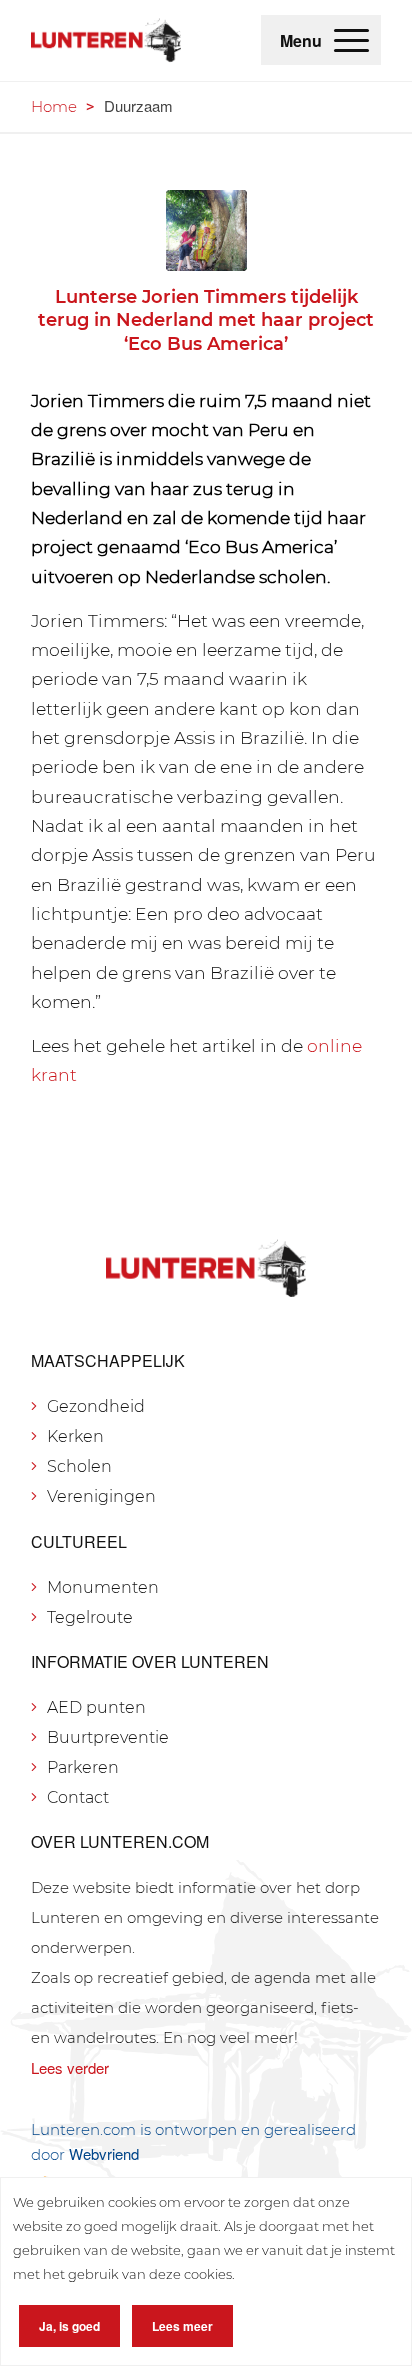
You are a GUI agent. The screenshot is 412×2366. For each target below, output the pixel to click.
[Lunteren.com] (106, 40)
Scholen (79, 1466)
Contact (78, 1797)
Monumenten (103, 1587)
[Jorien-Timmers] (206, 230)
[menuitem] (351, 40)
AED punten (96, 1707)
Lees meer (182, 2326)
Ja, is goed (69, 2326)
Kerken (75, 1436)
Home (54, 106)
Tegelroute (90, 1617)
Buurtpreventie (108, 1737)
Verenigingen (101, 1496)
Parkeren (83, 1767)
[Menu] (351, 40)
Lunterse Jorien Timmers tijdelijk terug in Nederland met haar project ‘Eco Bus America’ (206, 320)
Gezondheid (96, 1406)
